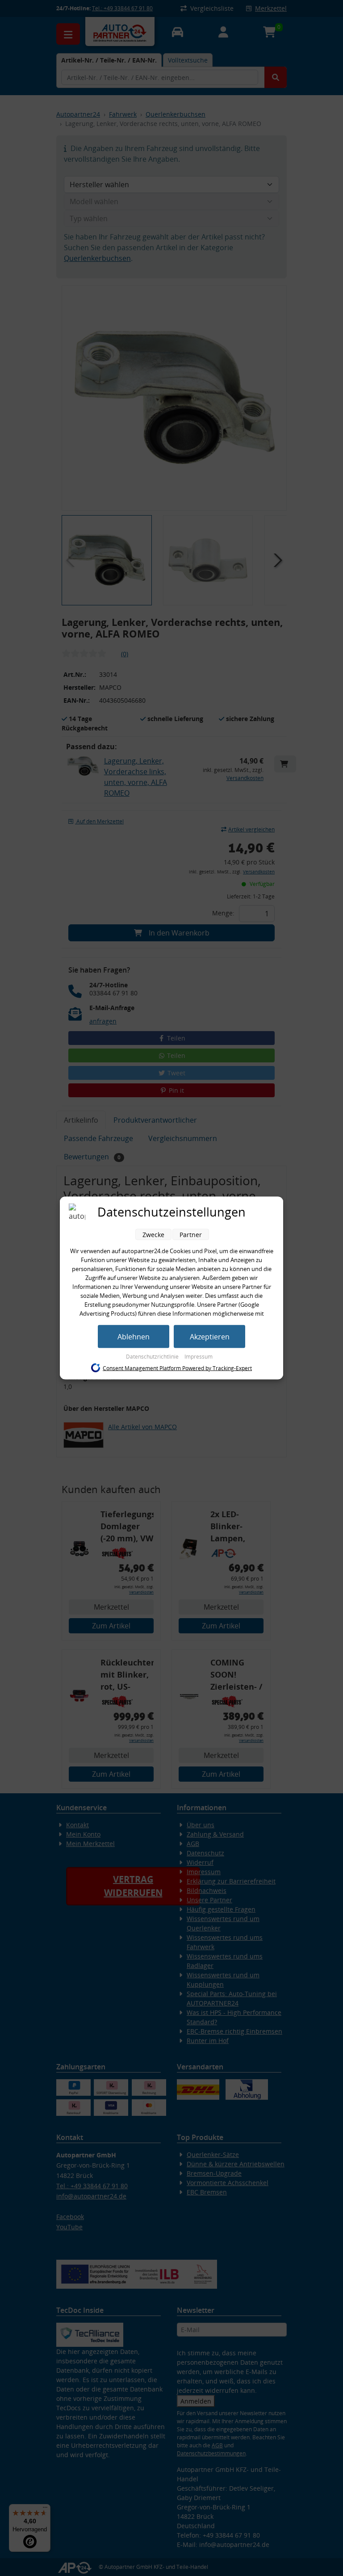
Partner (191, 1235)
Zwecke (153, 1235)
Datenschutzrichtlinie (153, 1357)
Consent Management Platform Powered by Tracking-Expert (177, 1368)
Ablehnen (134, 1337)
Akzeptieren (210, 1337)
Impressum (199, 1357)
